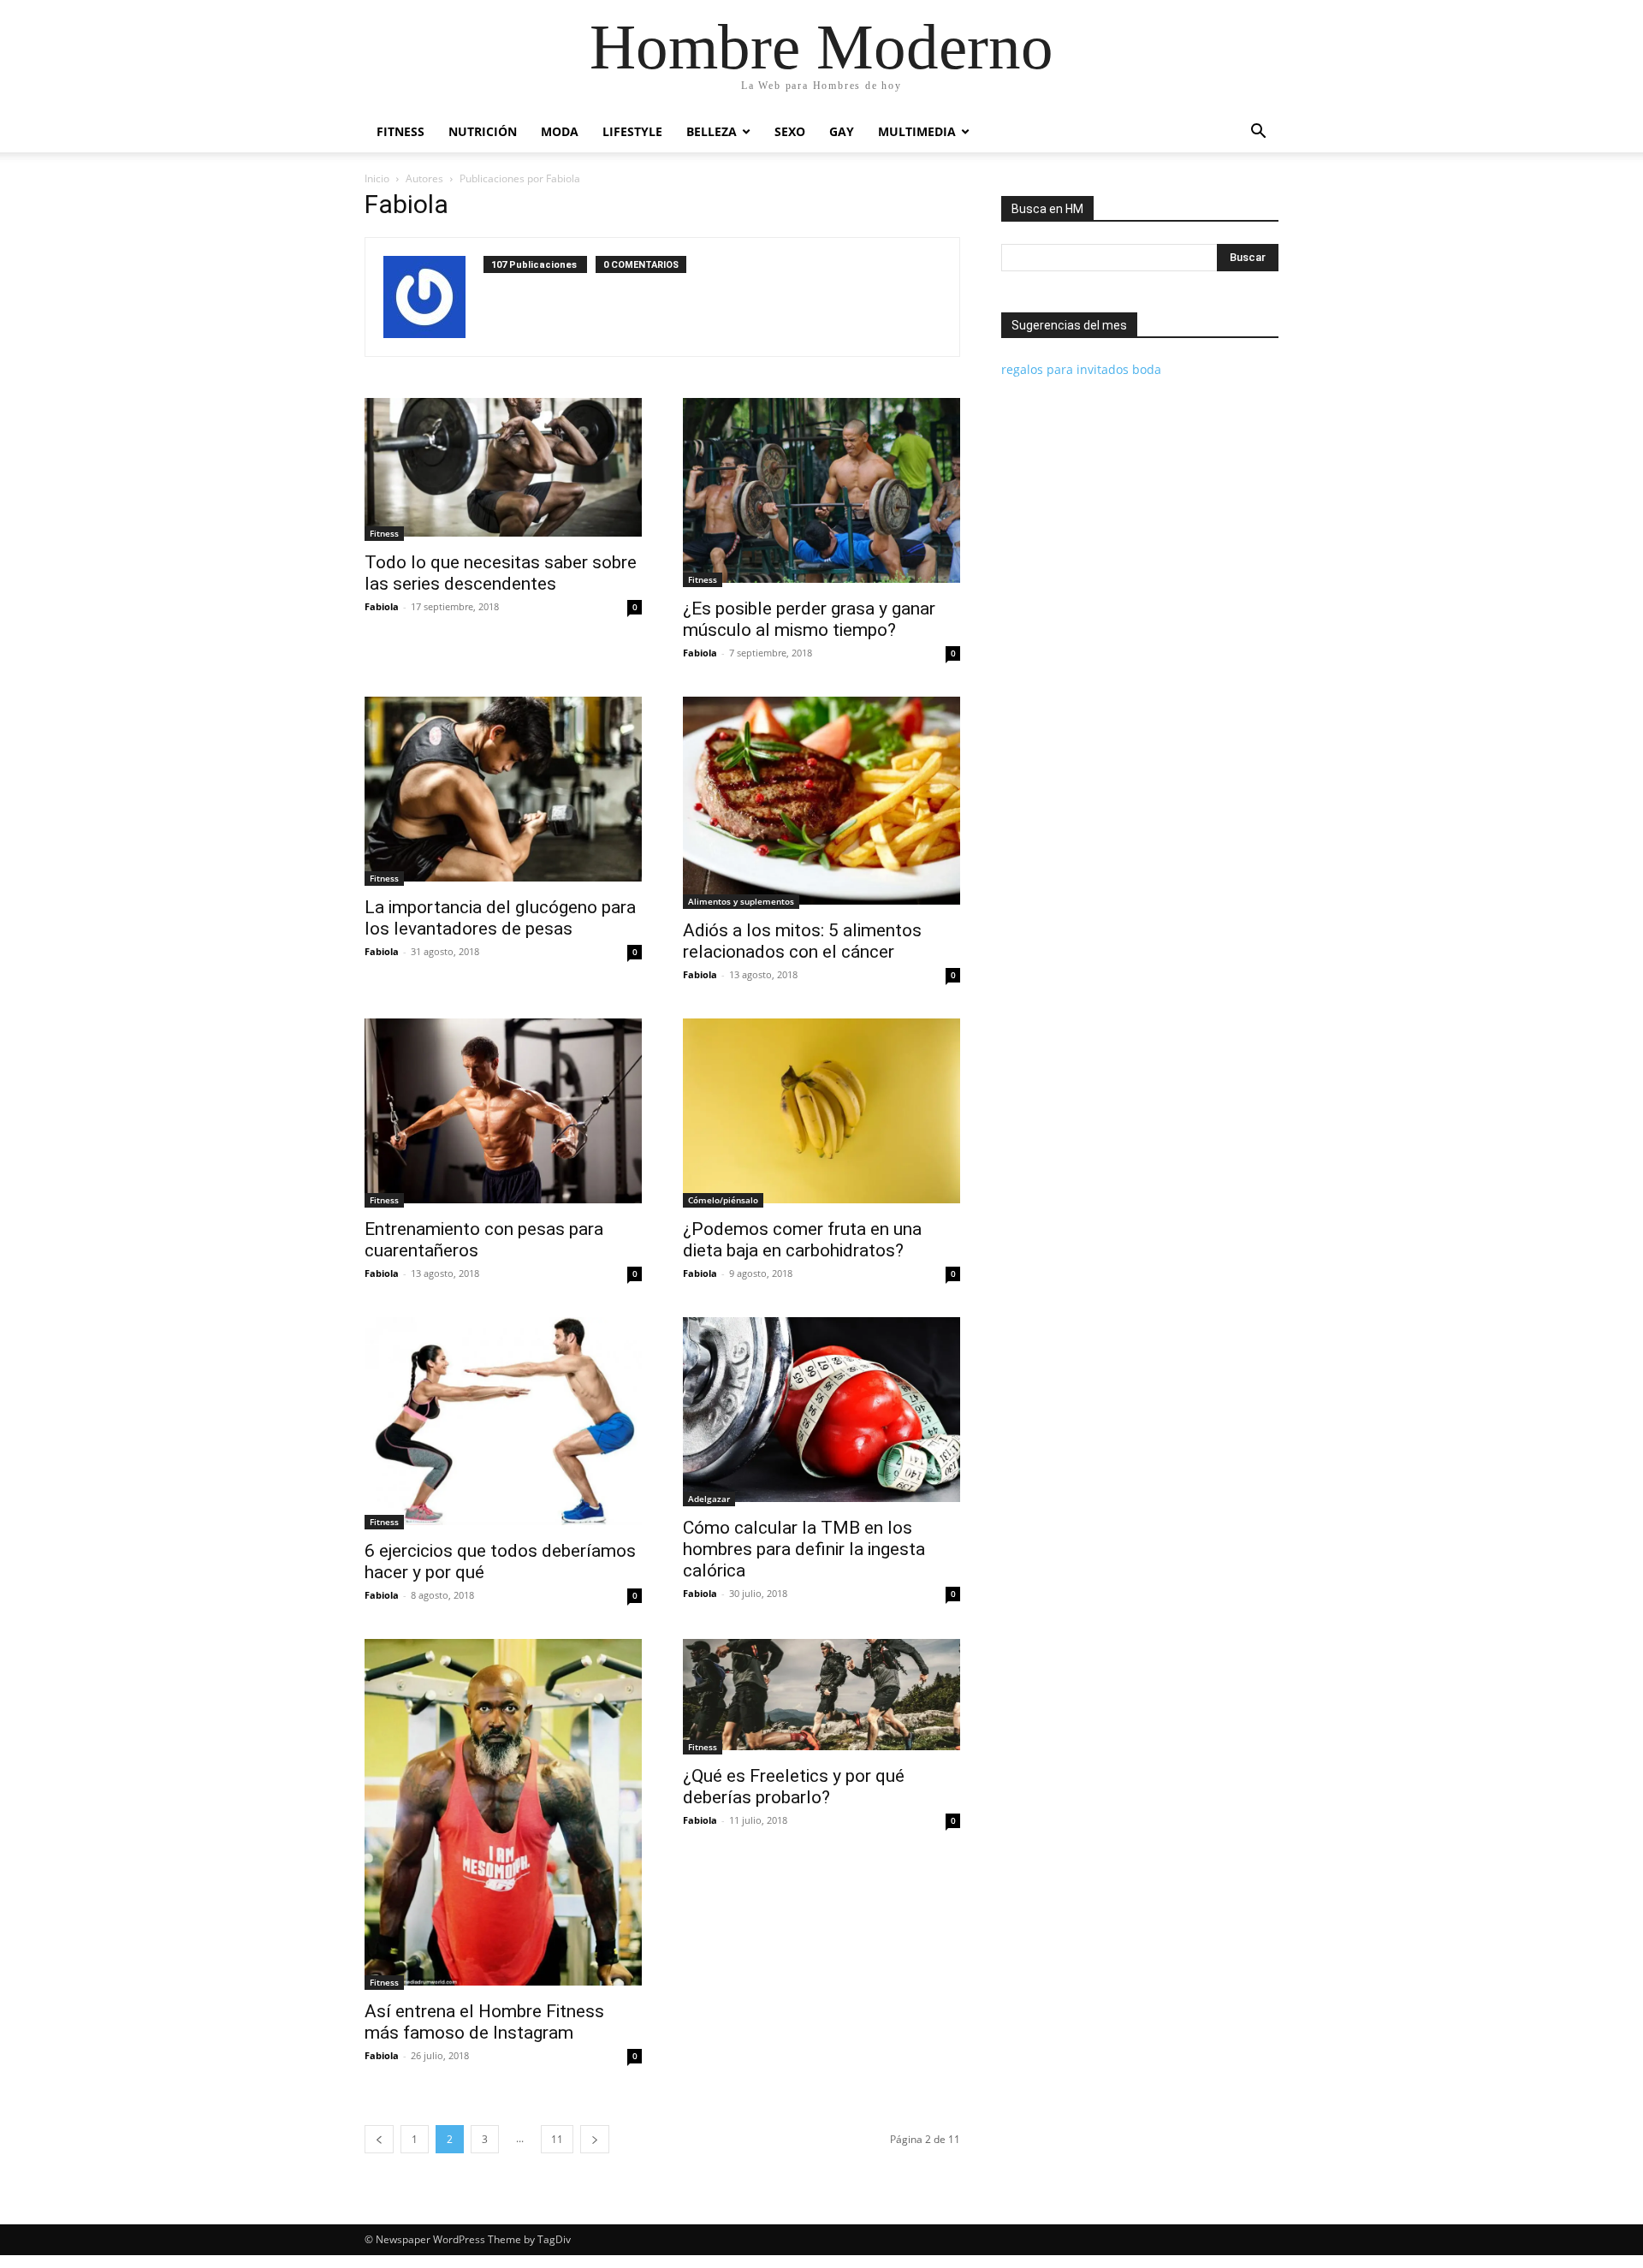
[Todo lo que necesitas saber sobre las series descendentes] (503, 469)
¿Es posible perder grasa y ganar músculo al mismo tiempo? (809, 619)
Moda (560, 131)
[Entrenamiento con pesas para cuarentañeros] (503, 1113)
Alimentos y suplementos (741, 901)
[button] (1258, 133)
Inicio (377, 178)
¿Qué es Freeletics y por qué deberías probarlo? (794, 1787)
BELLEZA (712, 131)
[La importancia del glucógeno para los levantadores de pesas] (503, 791)
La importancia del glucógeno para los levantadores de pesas (500, 918)
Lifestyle (632, 131)
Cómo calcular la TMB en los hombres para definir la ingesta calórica (804, 1549)
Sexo (790, 131)
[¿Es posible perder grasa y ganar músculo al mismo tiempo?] (821, 493)
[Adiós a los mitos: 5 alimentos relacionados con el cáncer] (821, 803)
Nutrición (483, 131)
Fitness (400, 131)
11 (557, 2139)
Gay (842, 131)
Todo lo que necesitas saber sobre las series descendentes (501, 573)
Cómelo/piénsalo (723, 1200)
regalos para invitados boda (1081, 369)
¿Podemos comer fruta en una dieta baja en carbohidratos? (802, 1240)
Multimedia (917, 131)
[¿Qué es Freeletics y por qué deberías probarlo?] (821, 1697)
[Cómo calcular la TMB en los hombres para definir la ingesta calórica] (821, 1412)
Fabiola (382, 606)
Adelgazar (709, 1499)
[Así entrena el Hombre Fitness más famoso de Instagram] (503, 1814)
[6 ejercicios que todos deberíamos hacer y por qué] (503, 1423)
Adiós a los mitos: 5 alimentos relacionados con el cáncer (802, 941)
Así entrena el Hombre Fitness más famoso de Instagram (484, 2022)
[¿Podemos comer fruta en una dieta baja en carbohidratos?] (821, 1113)
